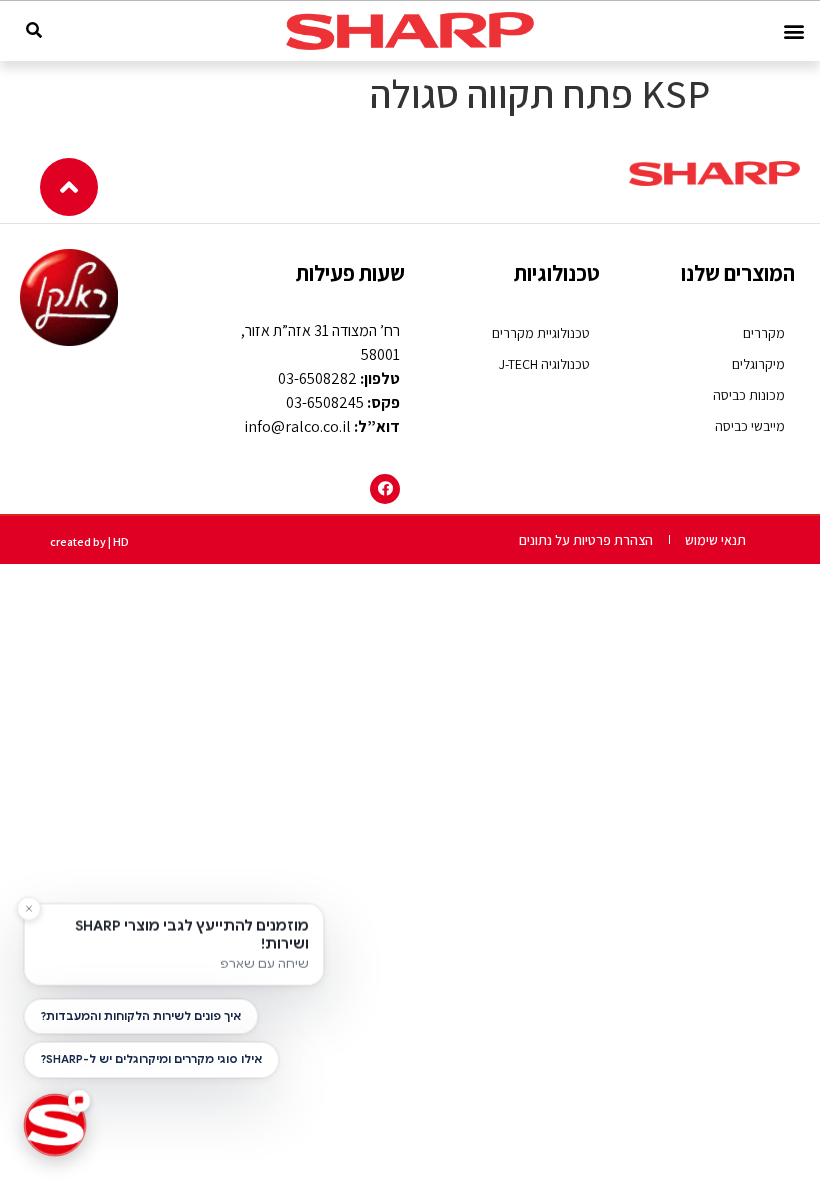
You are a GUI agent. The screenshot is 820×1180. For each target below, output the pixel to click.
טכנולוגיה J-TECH (544, 364)
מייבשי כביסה (750, 426)
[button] (793, 31)
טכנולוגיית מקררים (541, 333)
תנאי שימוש (715, 540)
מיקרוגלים (758, 364)
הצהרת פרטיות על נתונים (586, 540)
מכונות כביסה (749, 395)
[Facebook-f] (385, 489)
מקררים (764, 333)
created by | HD (89, 541)
